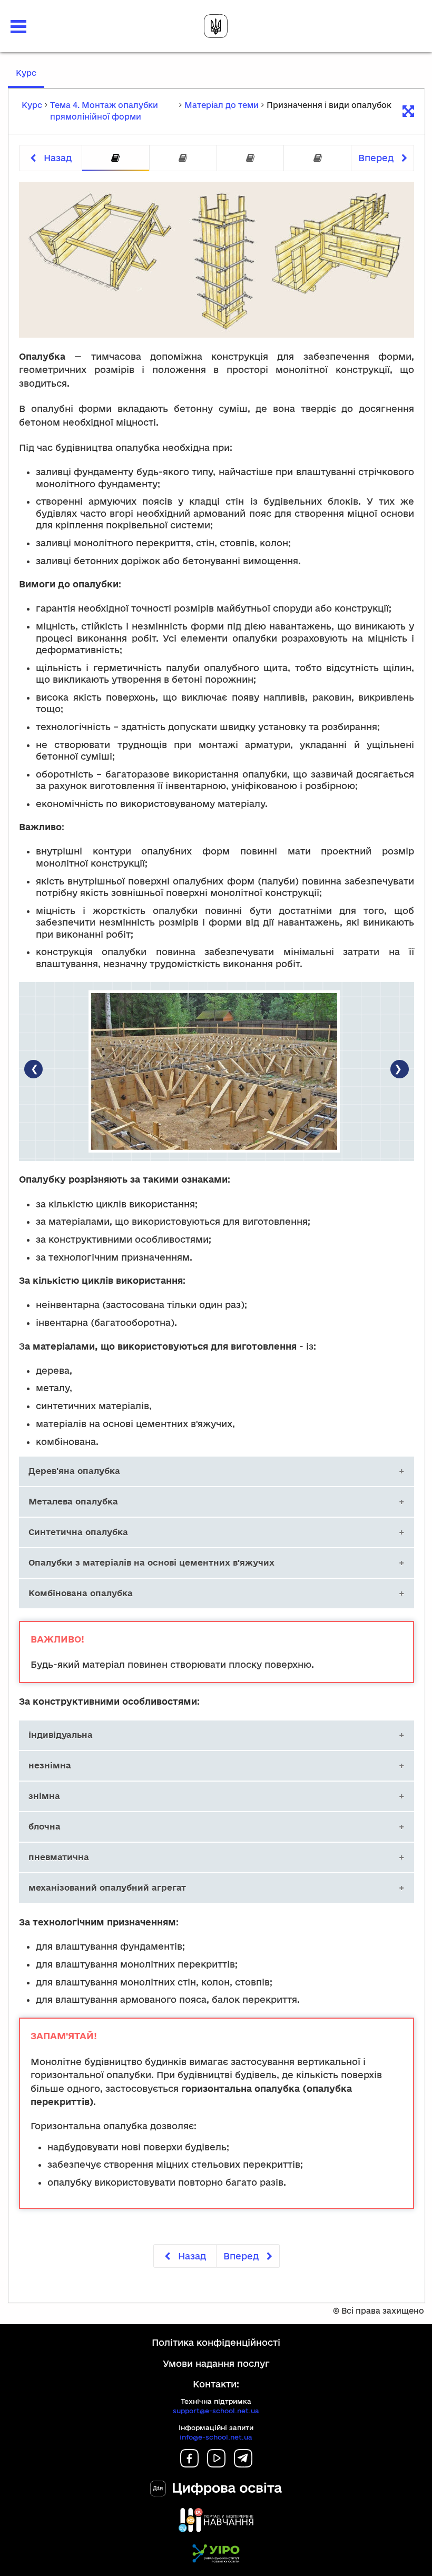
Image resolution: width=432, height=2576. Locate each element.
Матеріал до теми (222, 105)
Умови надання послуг (216, 2363)
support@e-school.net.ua (216, 2411)
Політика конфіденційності (216, 2342)
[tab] (116, 158)
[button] (18, 27)
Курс (30, 78)
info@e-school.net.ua (216, 2437)
